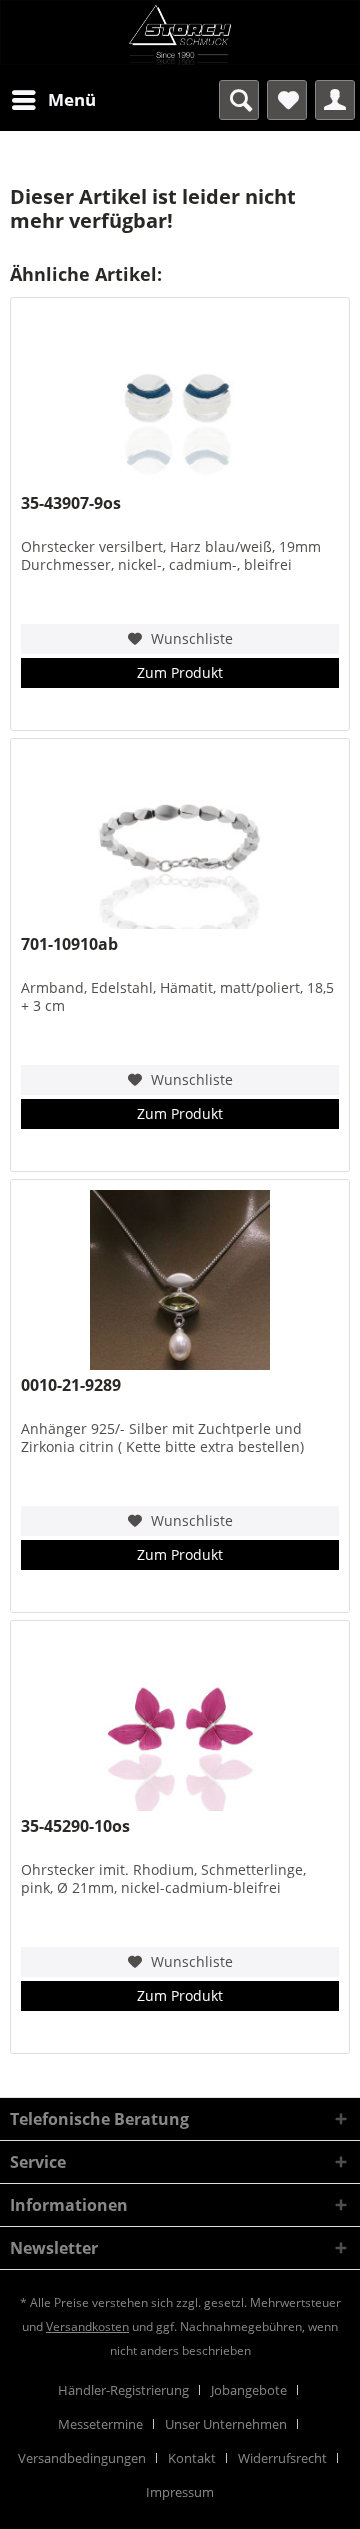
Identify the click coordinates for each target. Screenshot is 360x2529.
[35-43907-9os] (180, 398)
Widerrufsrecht (282, 2458)
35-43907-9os (71, 503)
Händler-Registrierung (123, 2390)
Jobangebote (249, 2390)
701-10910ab (69, 944)
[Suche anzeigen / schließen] (239, 100)
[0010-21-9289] (180, 1280)
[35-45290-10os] (180, 1721)
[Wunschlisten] (287, 100)
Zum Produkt (180, 672)
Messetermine (100, 2424)
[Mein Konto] (335, 100)
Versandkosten (87, 2326)
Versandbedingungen (82, 2458)
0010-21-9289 (71, 1385)
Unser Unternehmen (226, 2424)
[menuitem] (53, 100)
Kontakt (192, 2458)
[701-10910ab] (180, 839)
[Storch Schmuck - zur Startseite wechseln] (180, 35)
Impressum (180, 2492)
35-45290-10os (75, 1826)
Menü (72, 99)
